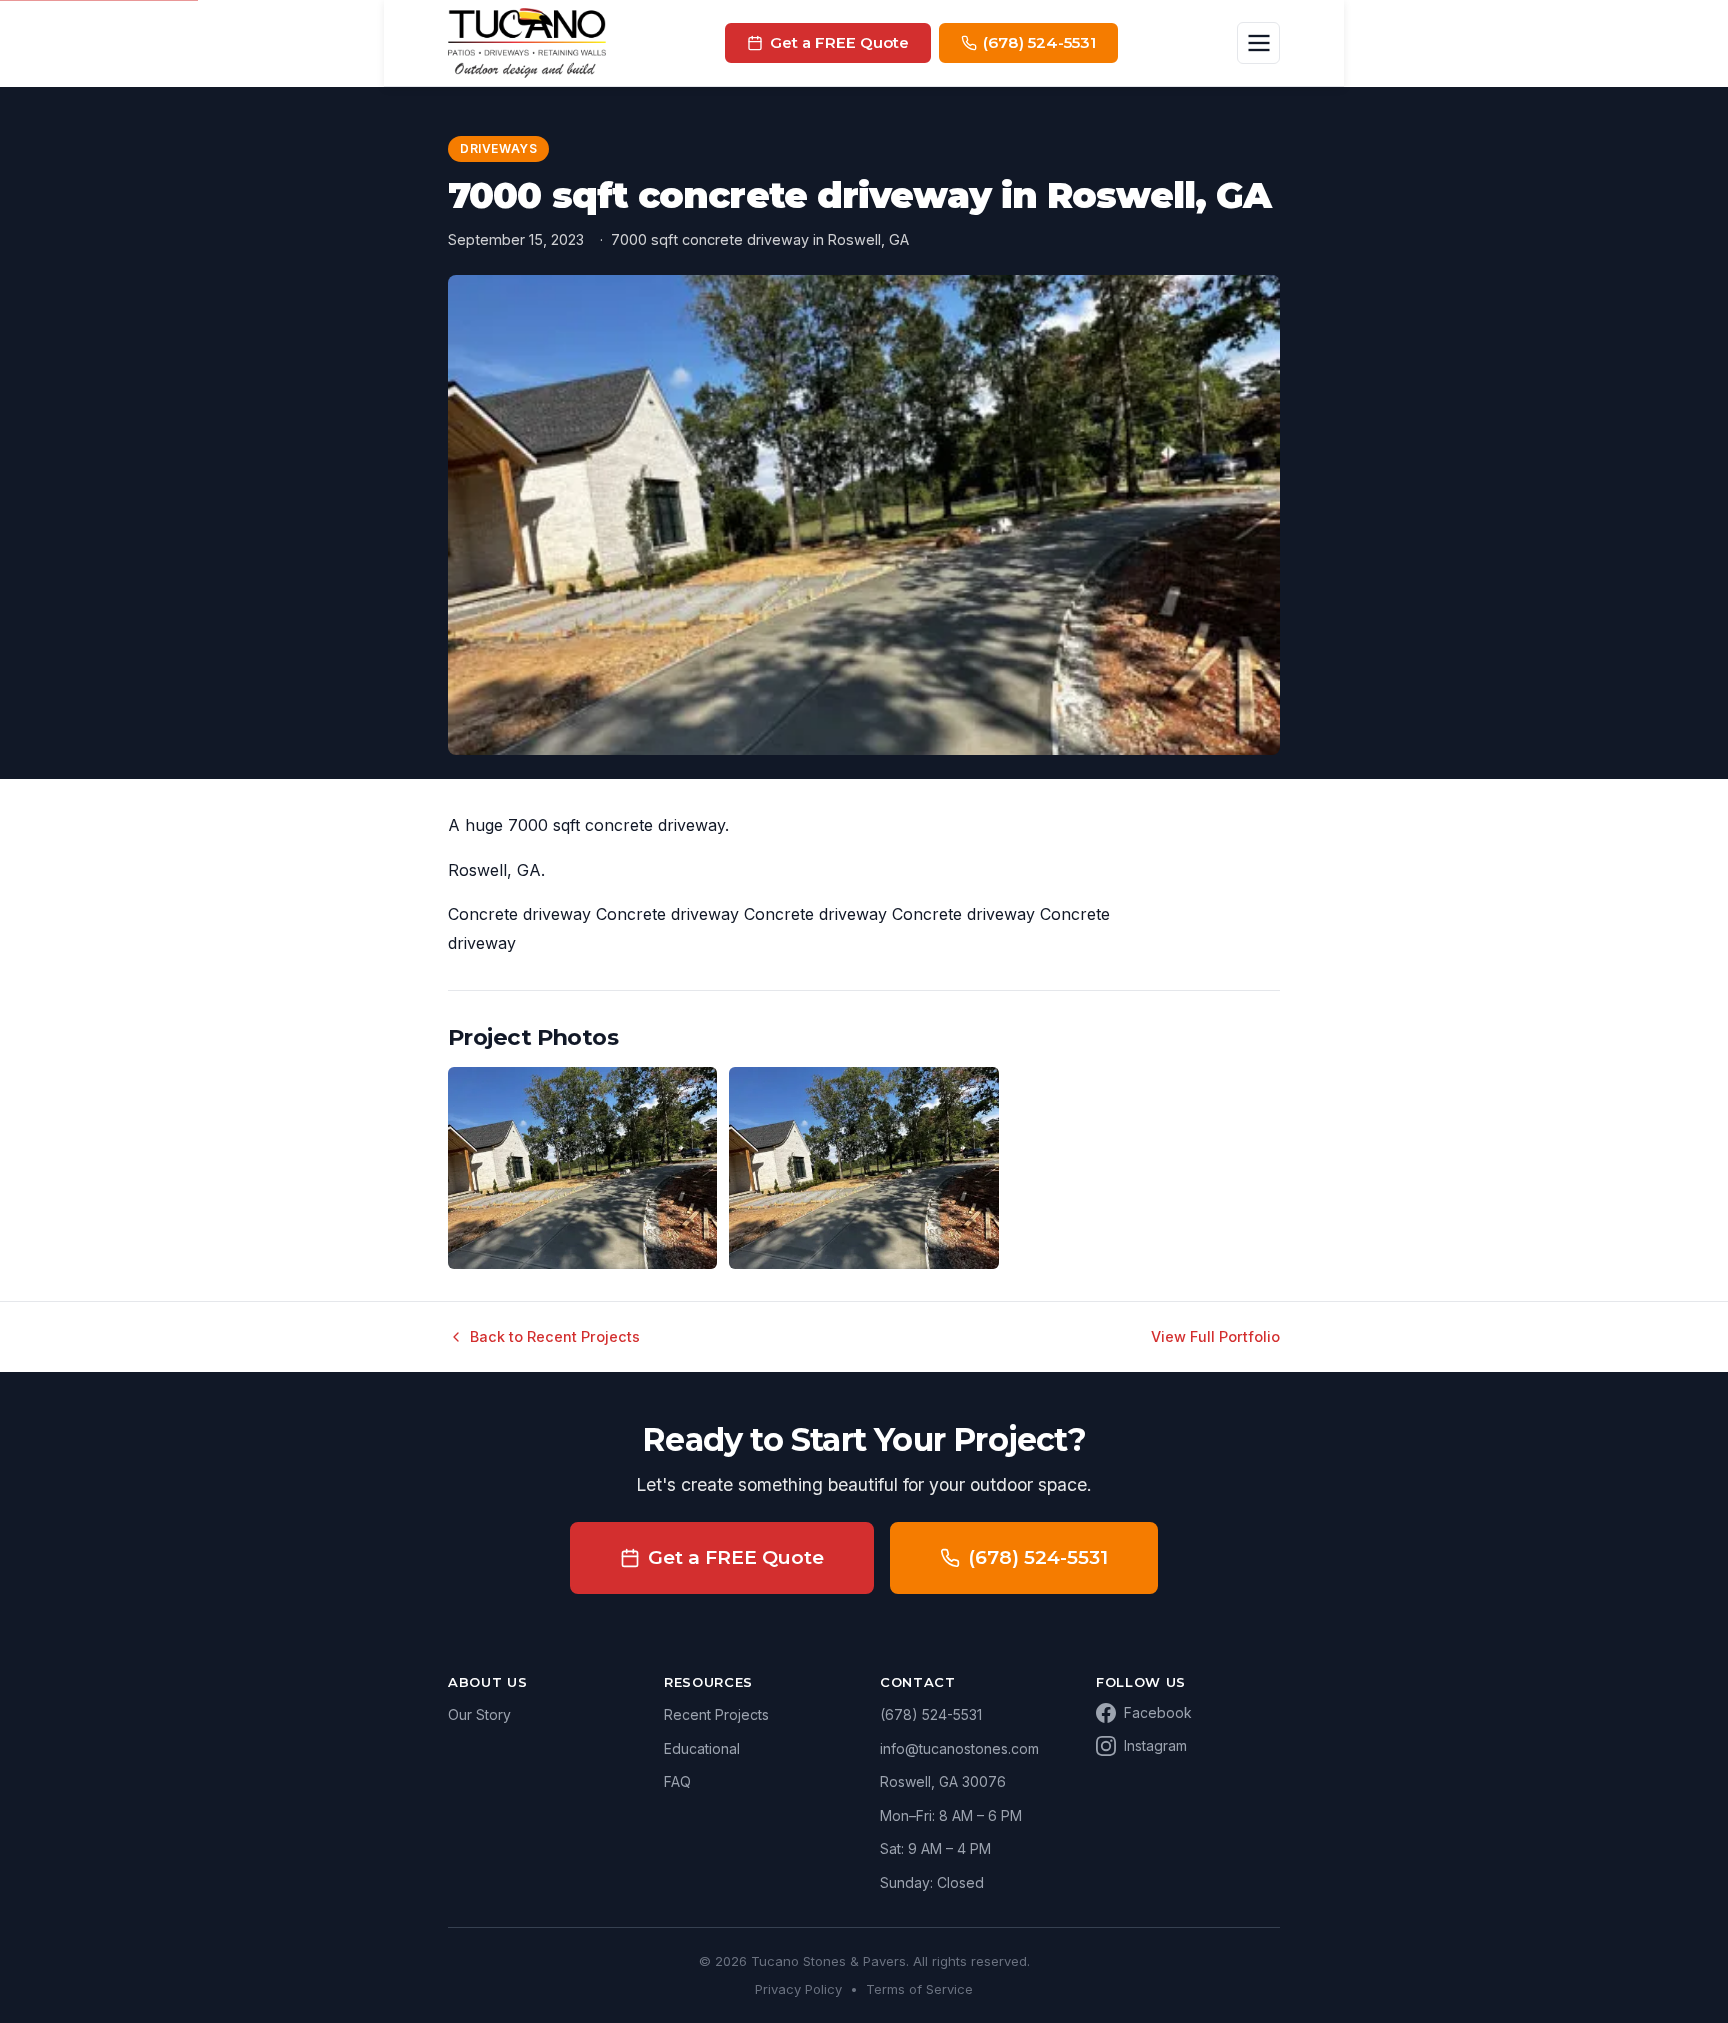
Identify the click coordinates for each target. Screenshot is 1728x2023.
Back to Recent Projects (555, 1336)
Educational (702, 1748)
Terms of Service (919, 1989)
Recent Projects (716, 1714)
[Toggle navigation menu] (1258, 43)
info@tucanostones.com (959, 1748)
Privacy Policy (798, 1989)
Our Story (479, 1714)
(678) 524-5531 (1038, 1557)
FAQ (677, 1781)
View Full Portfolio (1215, 1336)
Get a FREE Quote (736, 1557)
